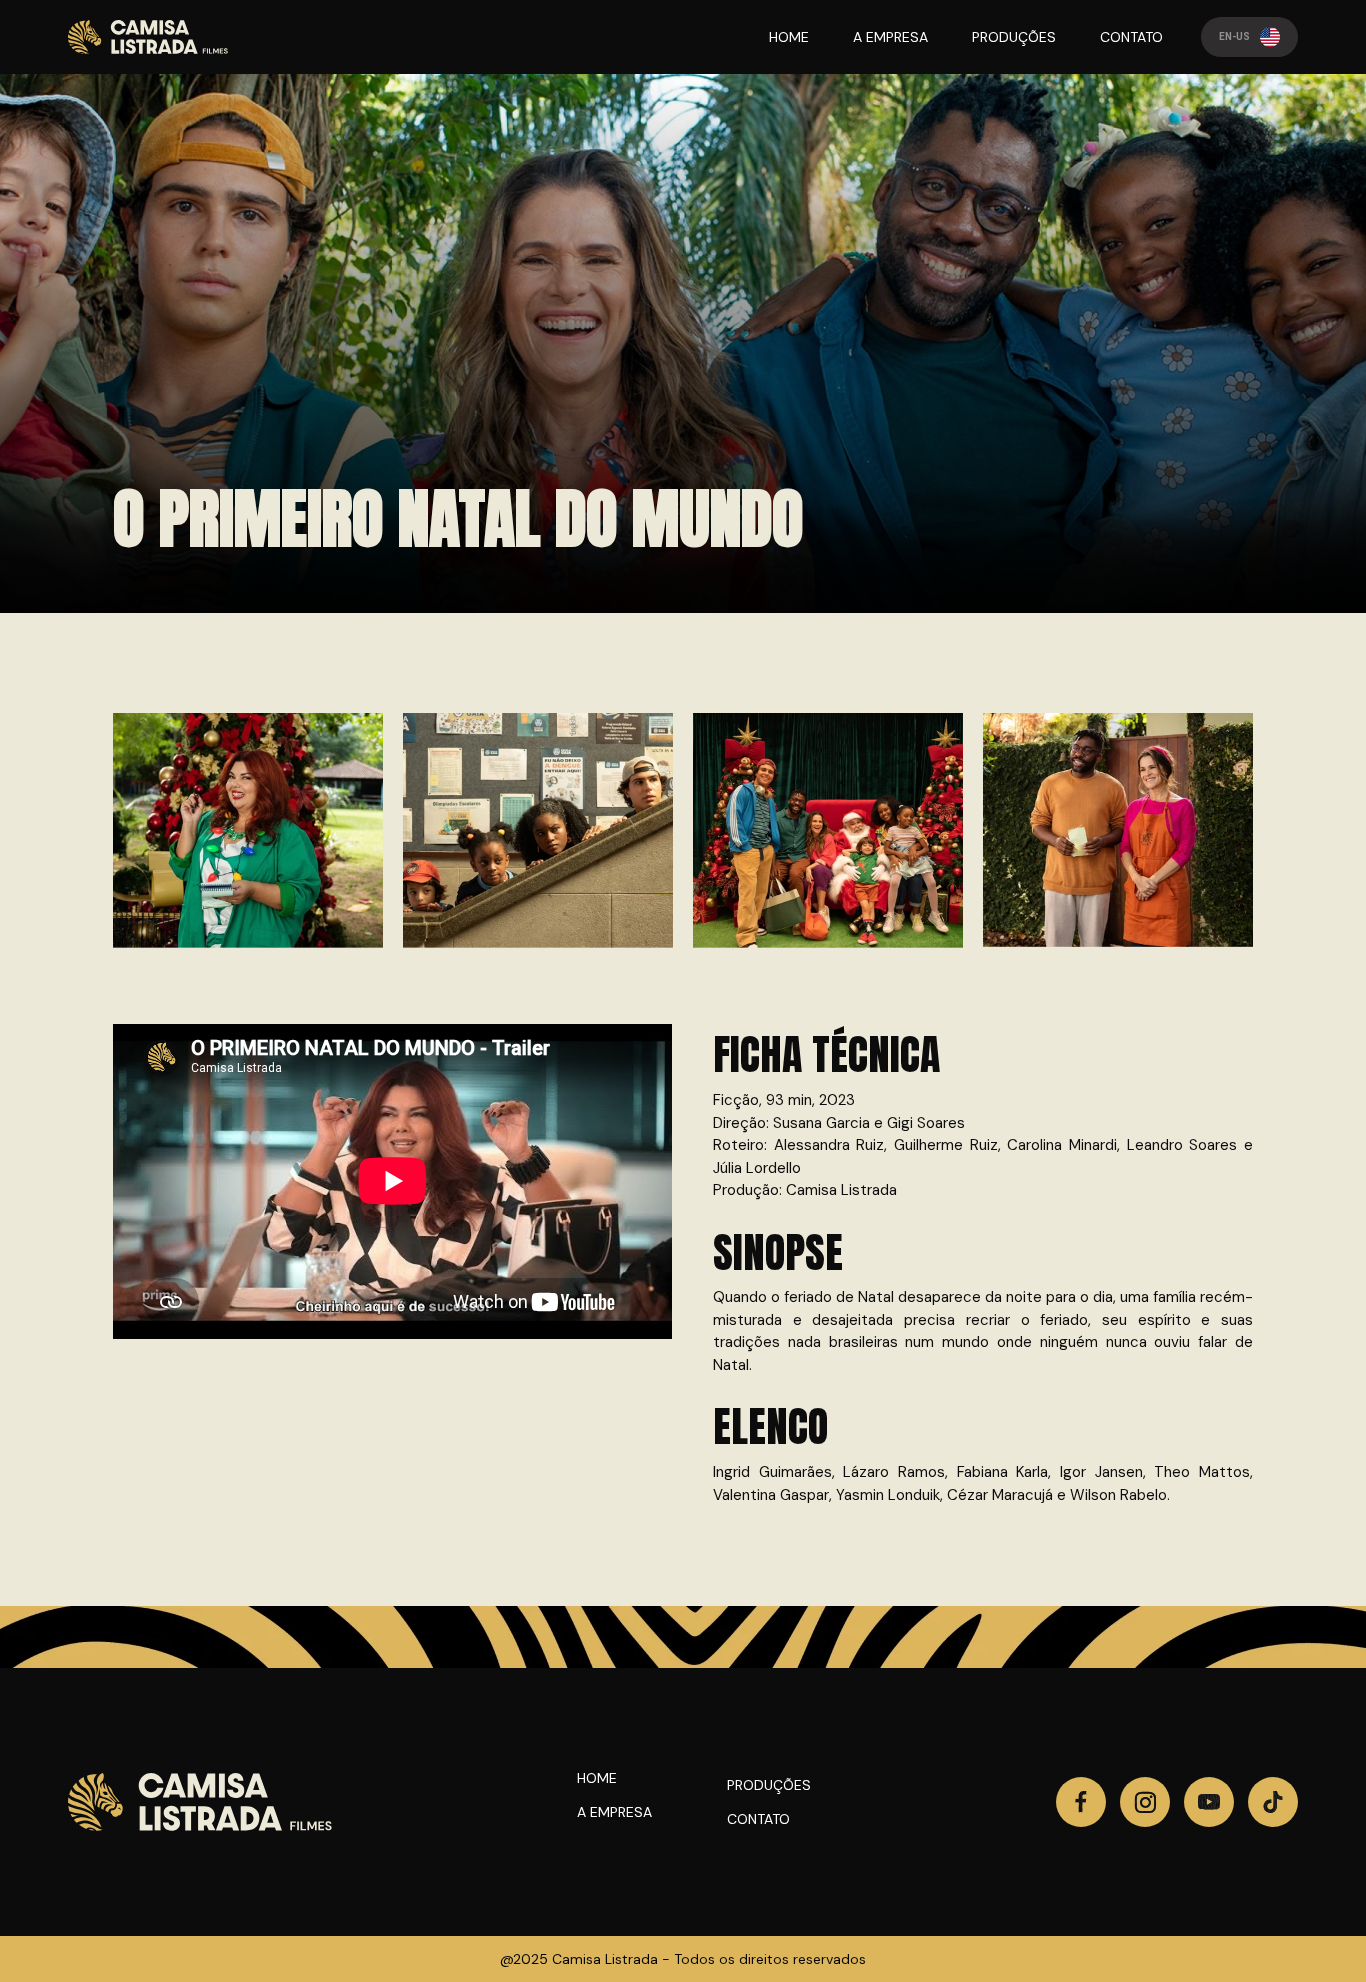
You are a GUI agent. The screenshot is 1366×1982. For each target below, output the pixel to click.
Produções (769, 1785)
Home (597, 1778)
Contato (758, 1819)
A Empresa (614, 1812)
